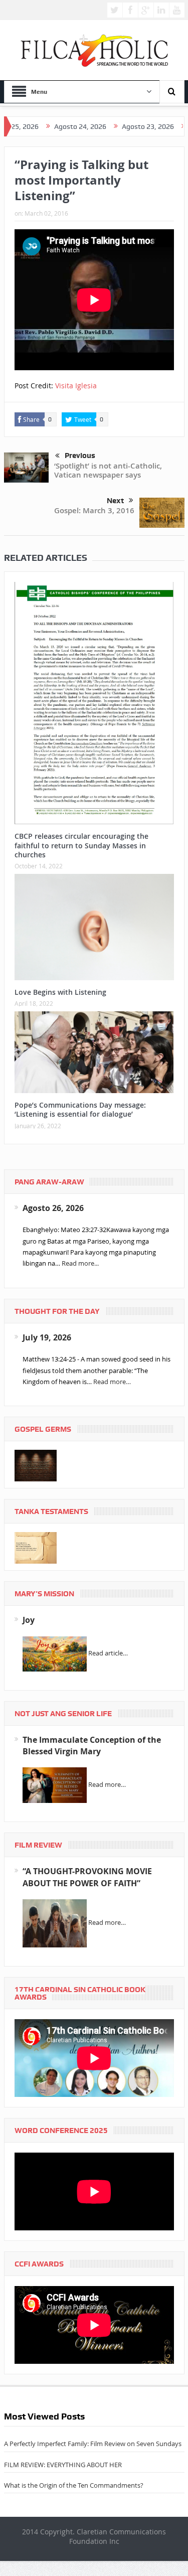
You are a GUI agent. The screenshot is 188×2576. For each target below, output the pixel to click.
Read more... (80, 1263)
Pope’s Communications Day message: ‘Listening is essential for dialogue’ (80, 1109)
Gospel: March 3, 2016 (94, 510)
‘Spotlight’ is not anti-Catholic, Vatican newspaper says (108, 470)
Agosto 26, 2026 (53, 1208)
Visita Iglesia (76, 386)
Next (115, 501)
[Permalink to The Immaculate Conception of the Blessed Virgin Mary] (55, 1784)
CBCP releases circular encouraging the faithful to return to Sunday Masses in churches (81, 845)
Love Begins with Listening (60, 992)
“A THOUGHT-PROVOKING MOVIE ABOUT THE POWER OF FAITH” (87, 1877)
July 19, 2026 (47, 1337)
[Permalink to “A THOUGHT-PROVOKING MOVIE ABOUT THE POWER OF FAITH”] (55, 1923)
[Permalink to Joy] (55, 1653)
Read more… (112, 1382)
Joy (29, 1620)
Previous (80, 456)
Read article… (108, 1653)
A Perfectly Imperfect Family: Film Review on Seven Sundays (93, 2444)
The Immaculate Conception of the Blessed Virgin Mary (92, 1746)
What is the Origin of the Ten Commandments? (74, 2485)
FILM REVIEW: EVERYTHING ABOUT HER (63, 2465)
